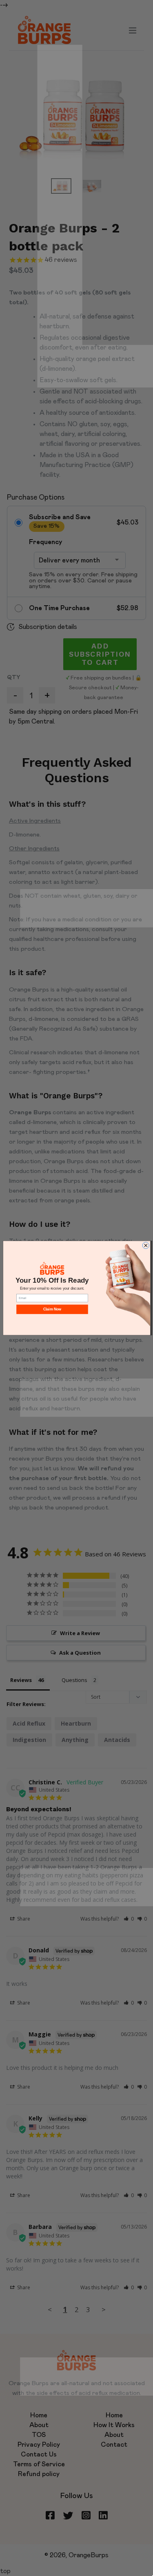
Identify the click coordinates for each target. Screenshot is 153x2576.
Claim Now (52, 1309)
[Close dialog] (146, 1246)
